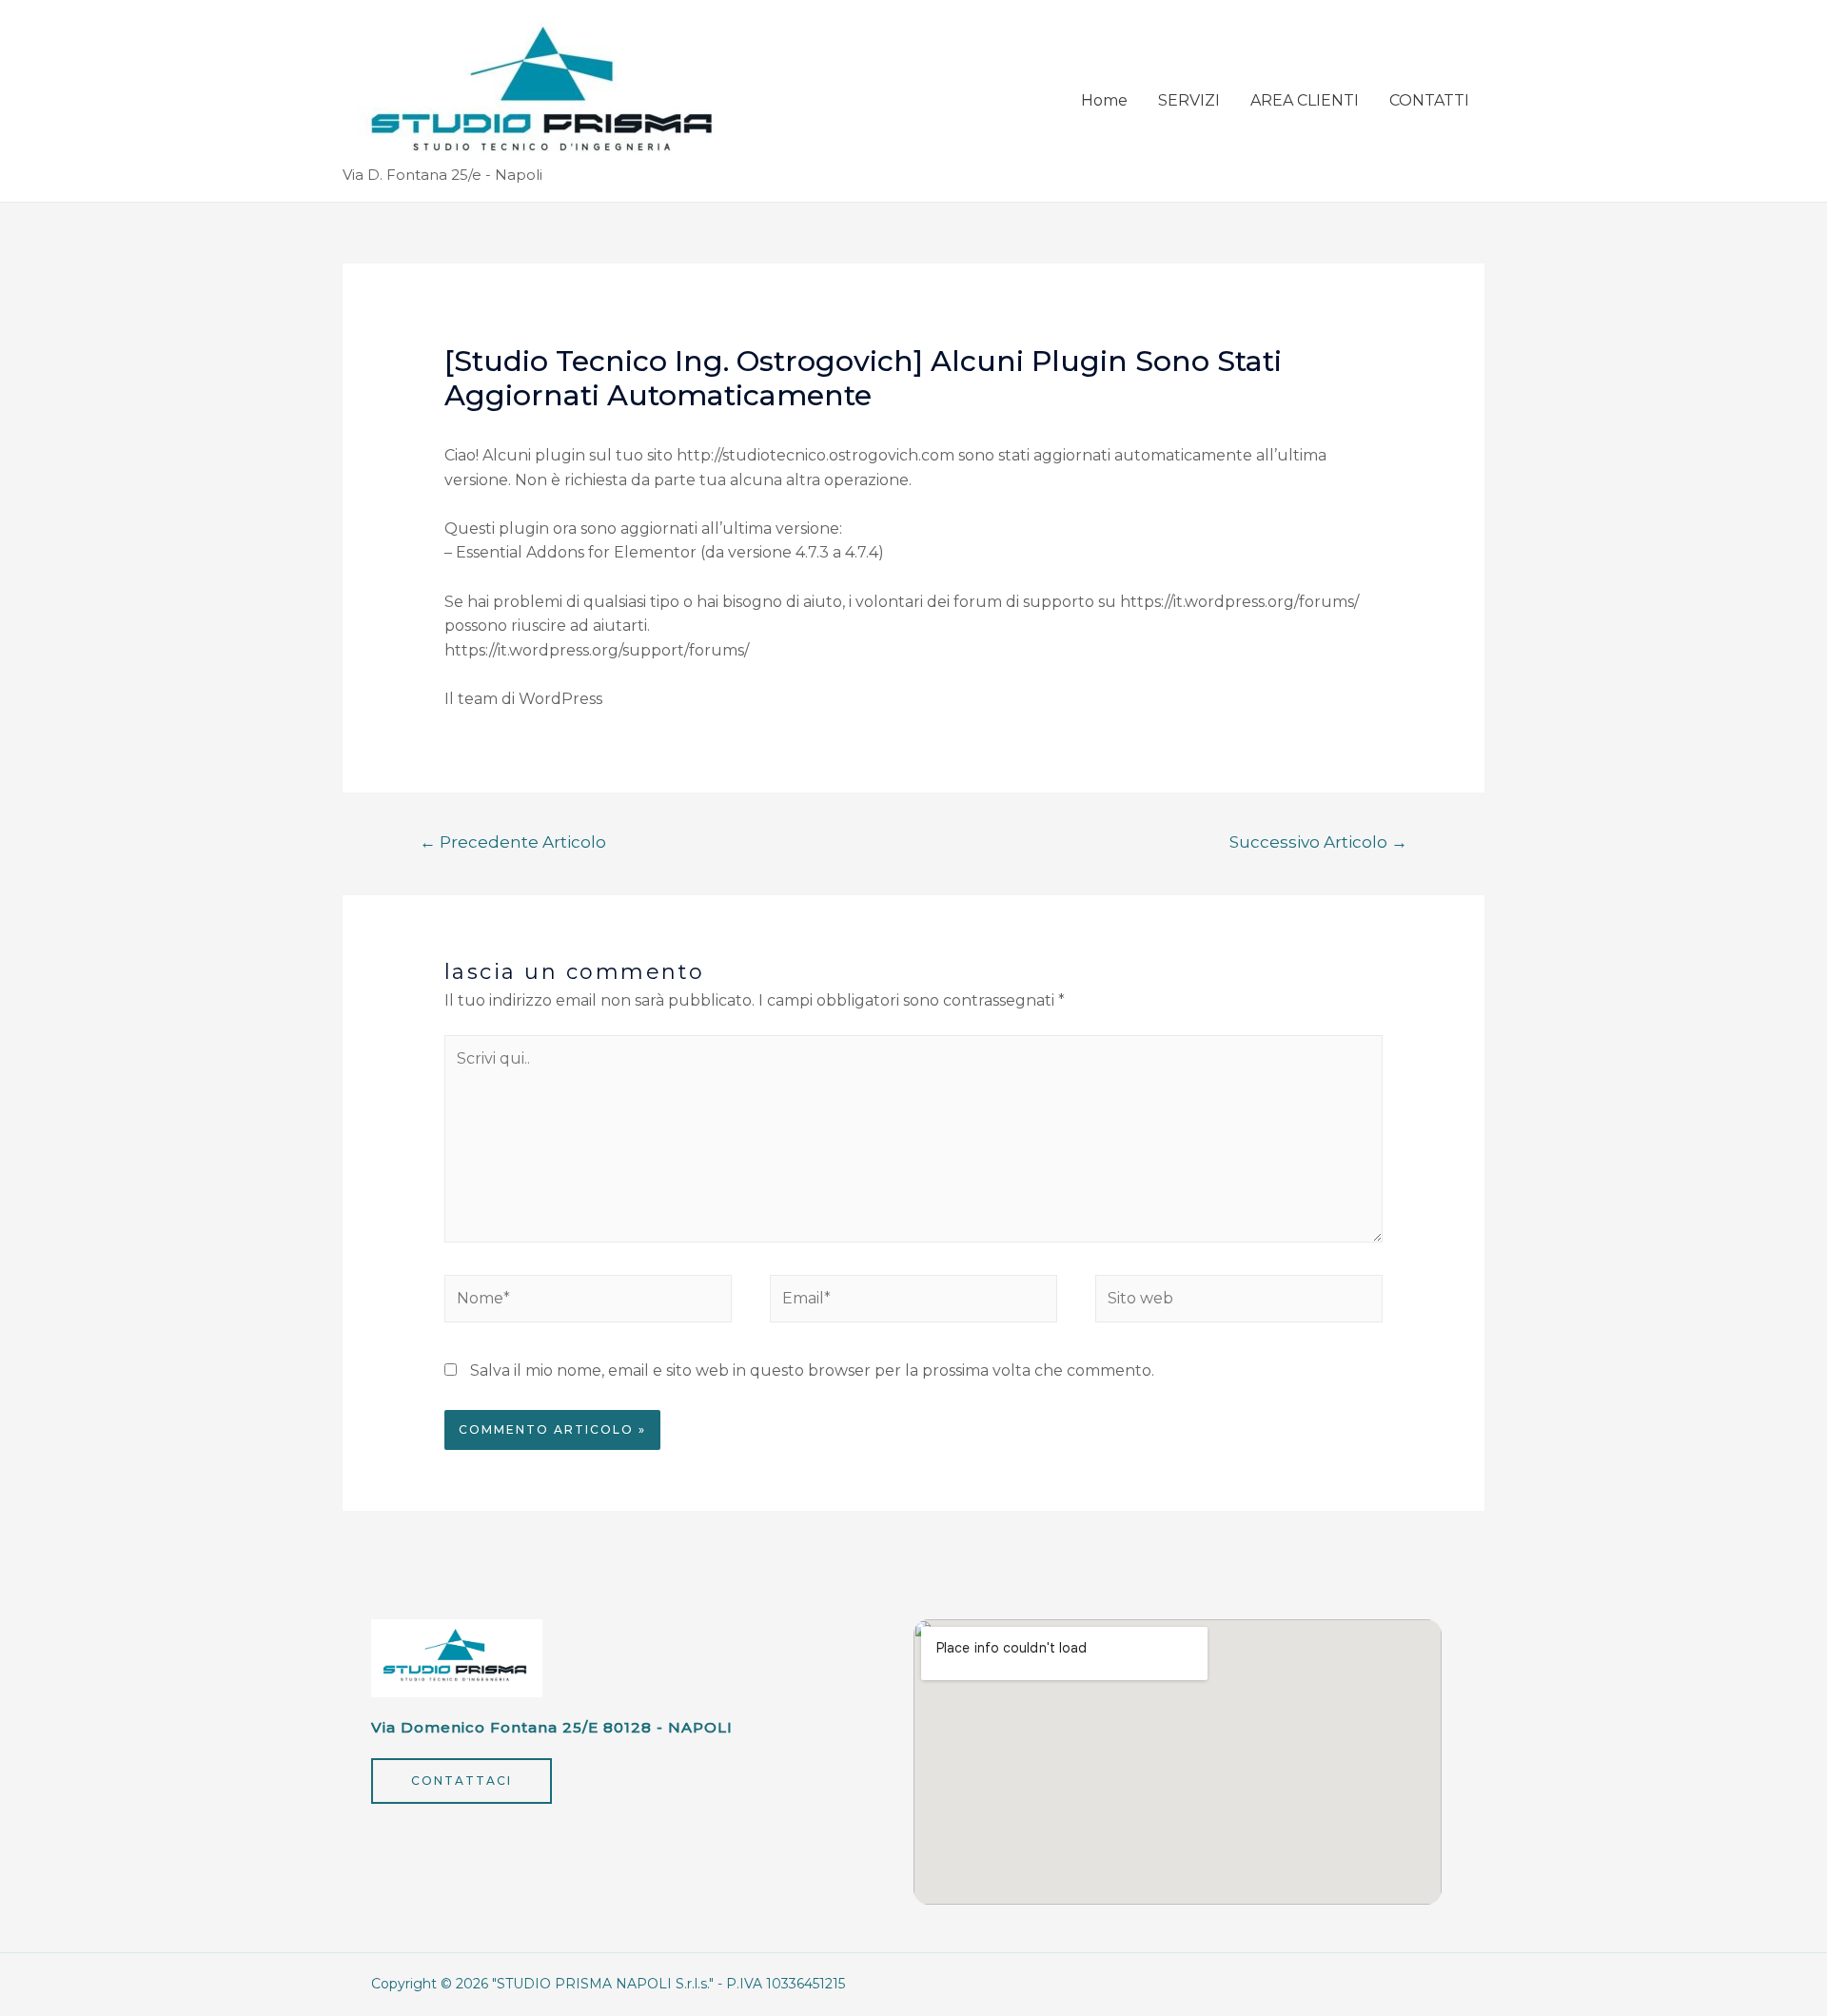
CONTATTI (1429, 100)
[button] (462, 1781)
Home (1104, 100)
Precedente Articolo (513, 842)
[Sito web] (1239, 1303)
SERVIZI (1189, 100)
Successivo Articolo (1318, 842)
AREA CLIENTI (1305, 100)
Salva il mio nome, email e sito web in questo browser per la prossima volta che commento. (812, 1370)
